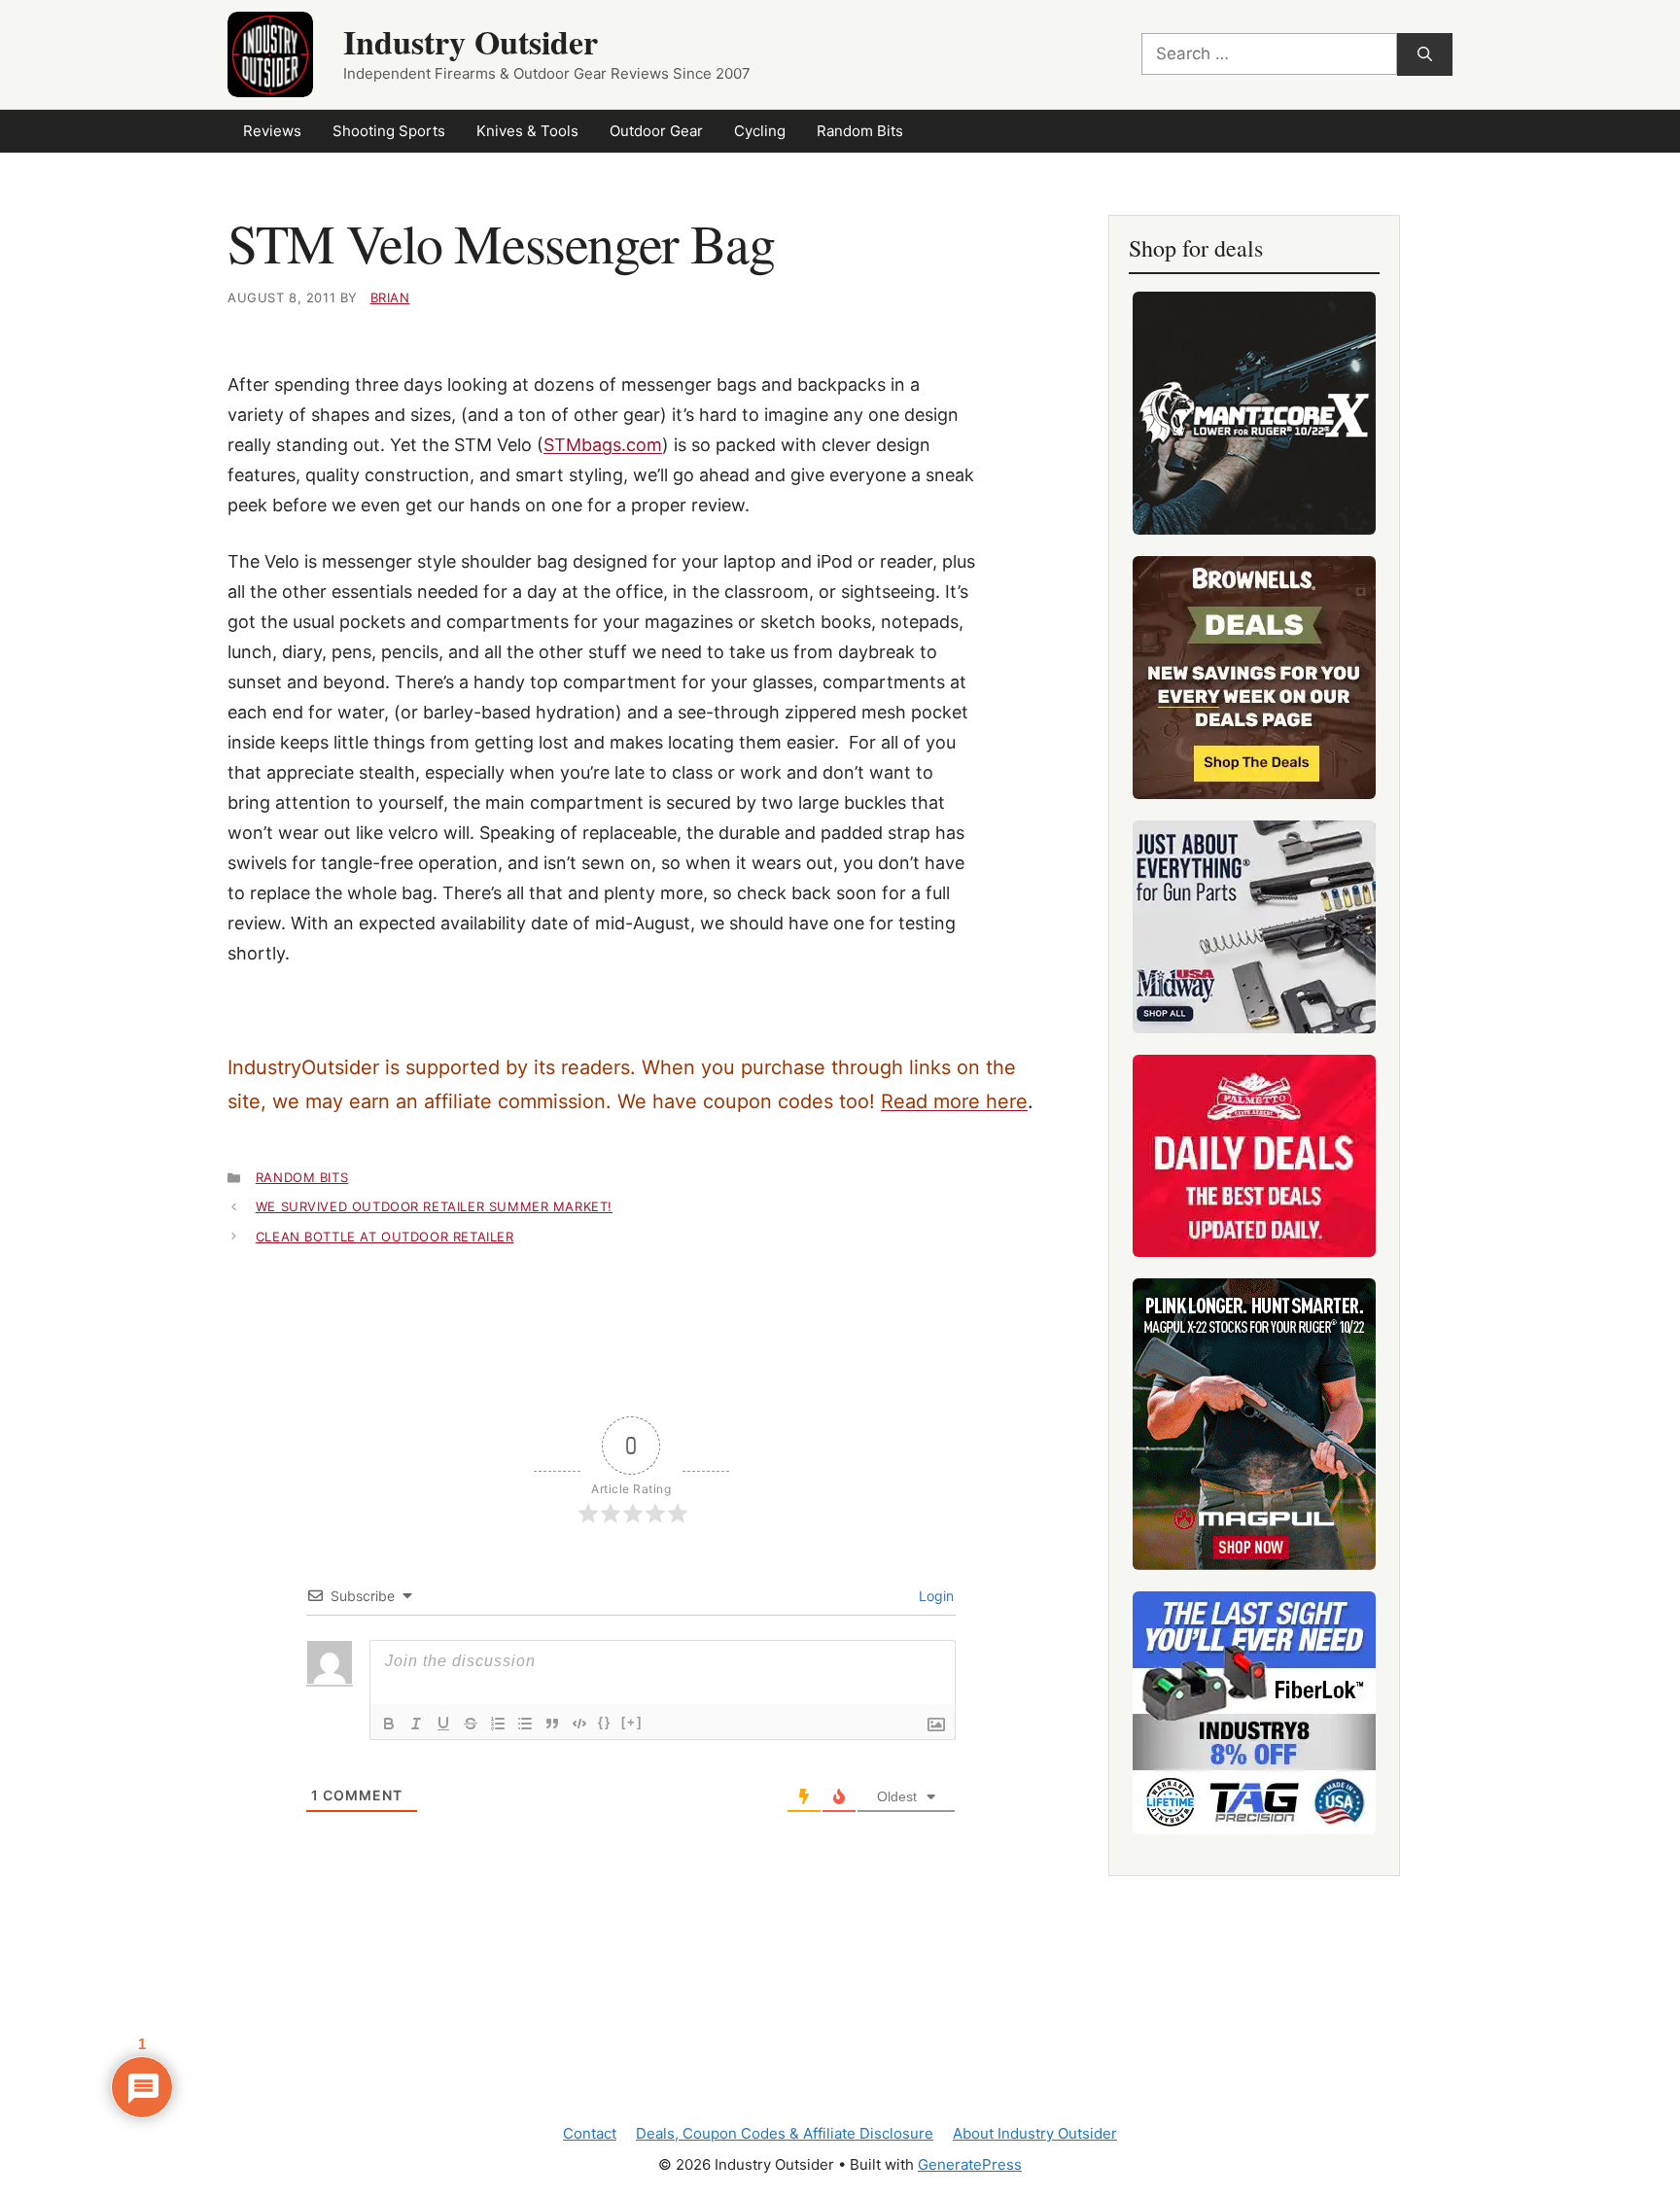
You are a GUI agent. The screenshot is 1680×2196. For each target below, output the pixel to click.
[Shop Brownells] (1254, 678)
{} (605, 1722)
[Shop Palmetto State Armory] (1254, 1156)
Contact (590, 2133)
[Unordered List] (525, 1724)
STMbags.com (603, 445)
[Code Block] (579, 1724)
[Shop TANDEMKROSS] (1254, 413)
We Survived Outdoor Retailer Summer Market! (434, 1206)
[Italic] (416, 1724)
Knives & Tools (527, 131)
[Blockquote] (552, 1724)
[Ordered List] (498, 1724)
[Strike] (471, 1724)
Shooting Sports (389, 131)
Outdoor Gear (656, 131)
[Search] (1425, 55)
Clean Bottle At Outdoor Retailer (385, 1237)
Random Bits (860, 131)
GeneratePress (970, 2164)
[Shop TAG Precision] (1254, 1713)
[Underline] (443, 1724)
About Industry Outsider (1035, 2133)
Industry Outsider (471, 42)
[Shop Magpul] (1254, 1424)
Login (934, 1596)
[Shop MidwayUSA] (1254, 927)
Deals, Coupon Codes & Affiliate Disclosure (785, 2133)
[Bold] (389, 1724)
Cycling (760, 131)
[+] (632, 1722)
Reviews (272, 131)
